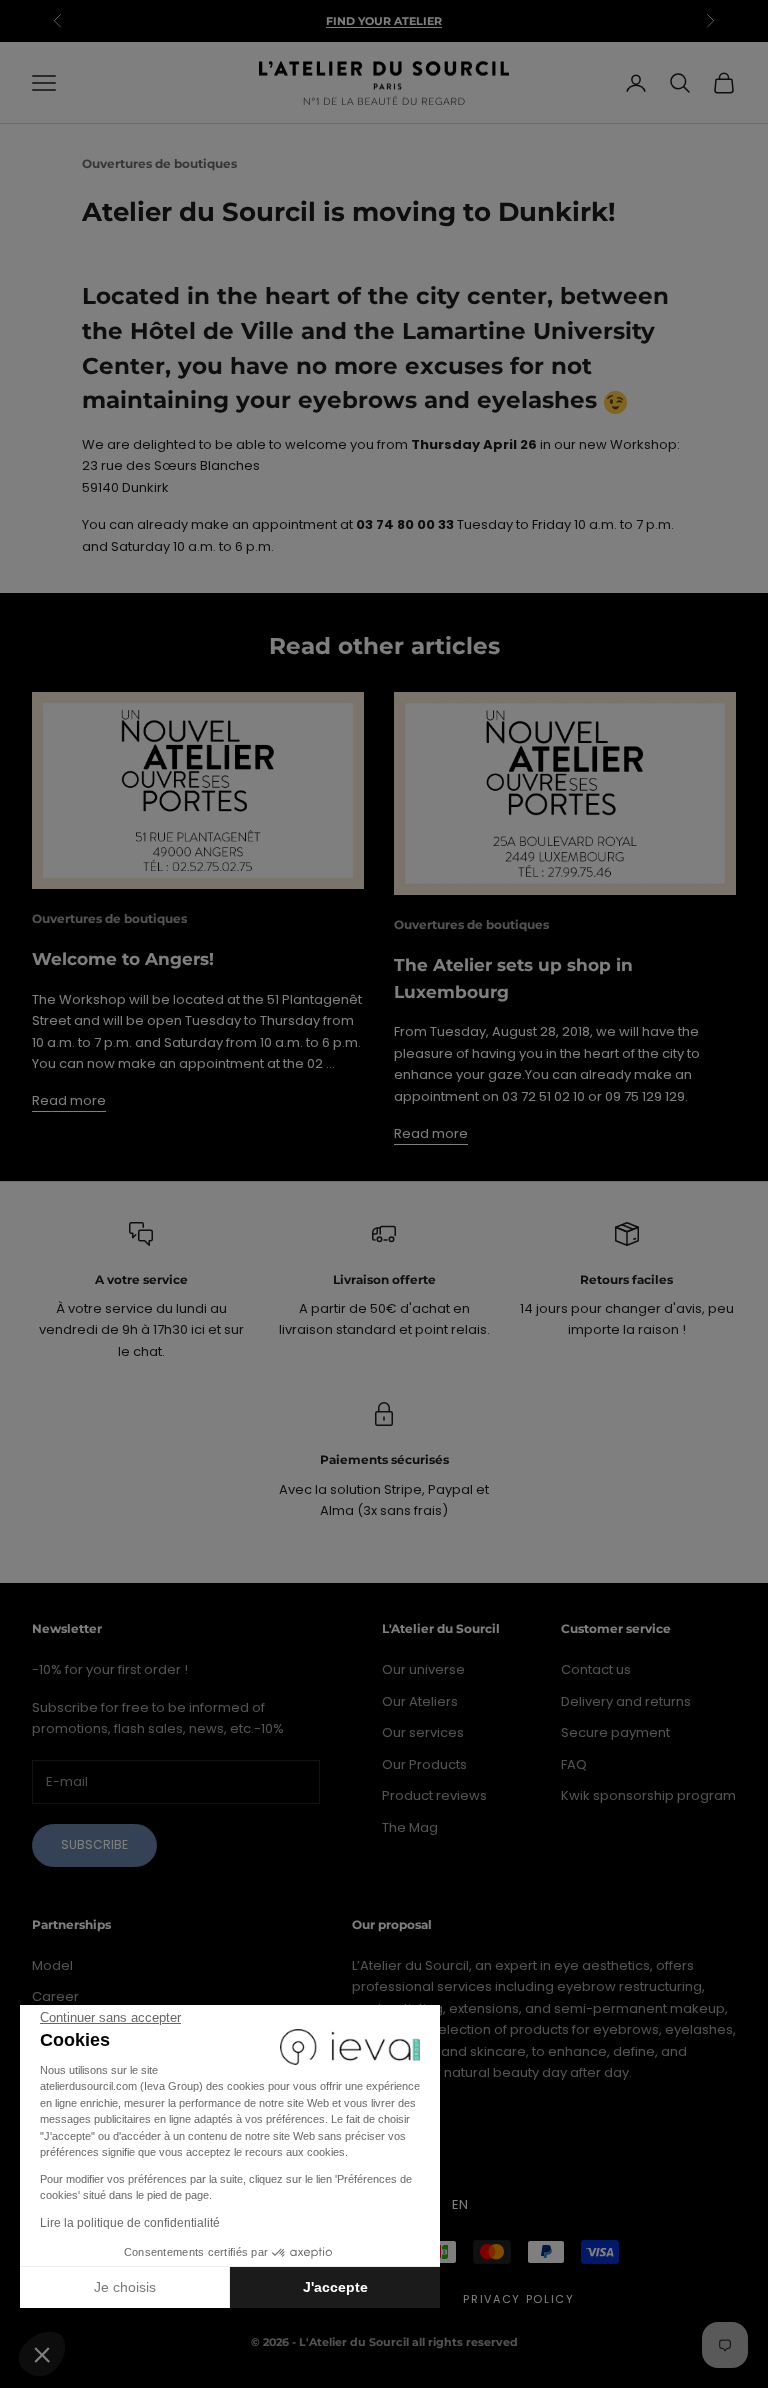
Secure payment (615, 1732)
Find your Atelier (384, 21)
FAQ (574, 1764)
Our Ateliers (420, 1701)
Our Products (424, 1764)
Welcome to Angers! (123, 959)
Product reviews (434, 1795)
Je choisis (125, 2287)
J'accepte (335, 2287)
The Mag (410, 1827)
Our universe (423, 1669)
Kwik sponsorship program (648, 1795)
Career (55, 1996)
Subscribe (94, 1844)
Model (52, 1965)
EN (460, 2204)
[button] (42, 2354)
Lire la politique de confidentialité (130, 2223)
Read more (69, 1100)
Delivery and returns (626, 1701)
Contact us (596, 1669)
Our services (423, 1732)
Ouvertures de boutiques (159, 163)
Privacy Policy (518, 2299)
